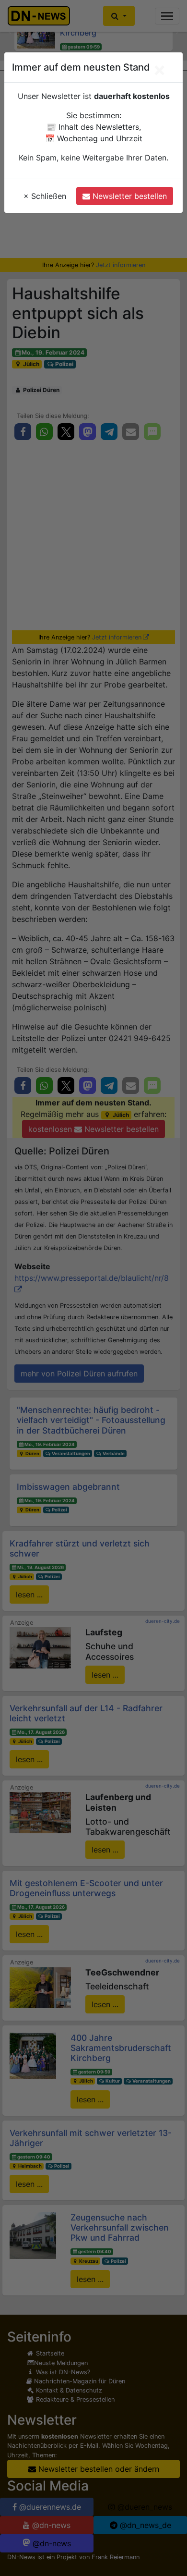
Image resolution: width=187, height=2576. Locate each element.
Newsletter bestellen (129, 196)
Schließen (45, 196)
